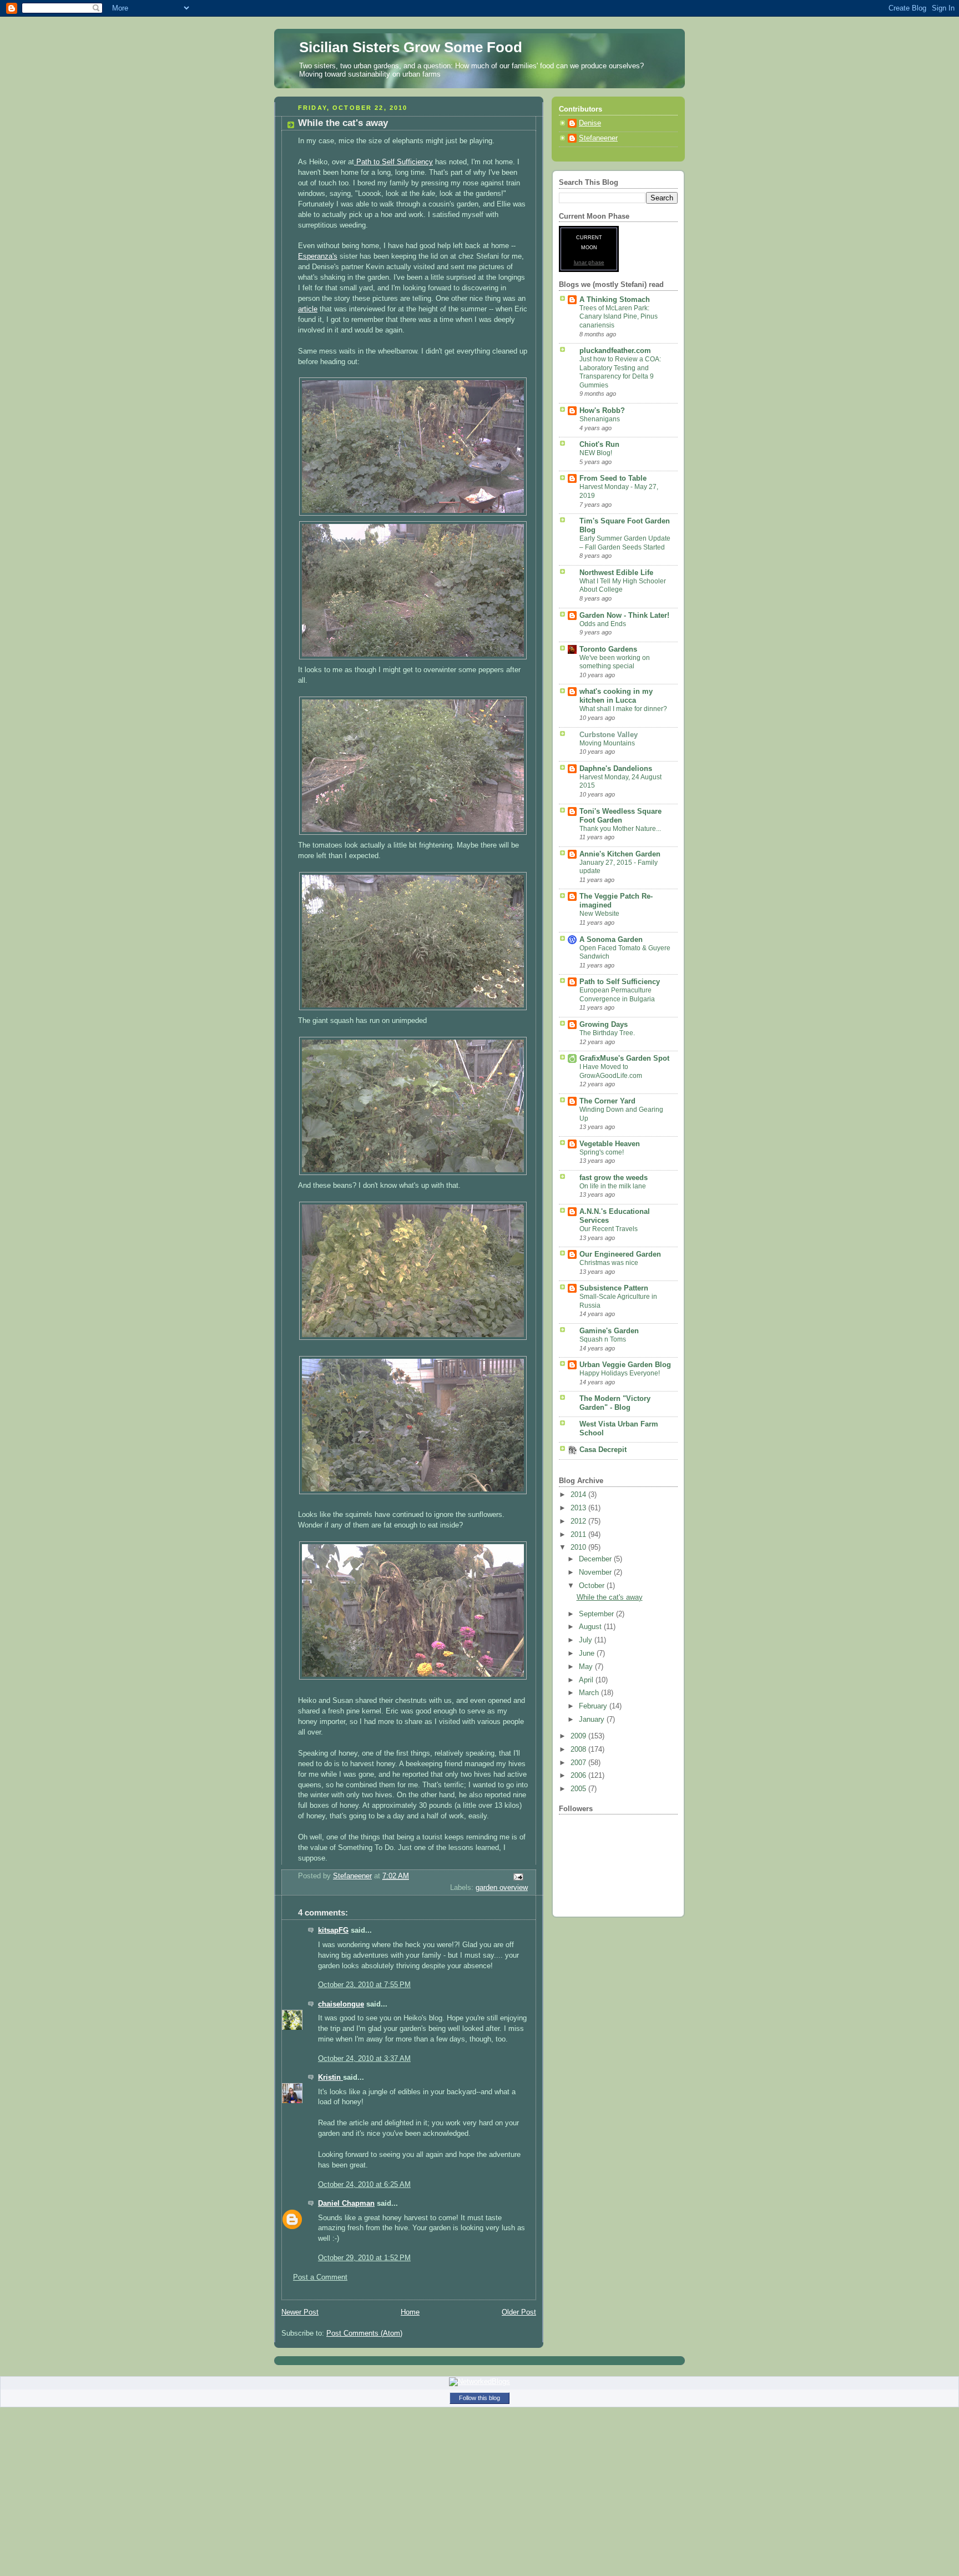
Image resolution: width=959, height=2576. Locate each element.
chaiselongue (341, 2004)
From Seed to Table (613, 478)
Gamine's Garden (609, 1331)
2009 (579, 1736)
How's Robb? (602, 411)
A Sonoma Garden (611, 940)
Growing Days (604, 1025)
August (591, 1627)
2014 (579, 1495)
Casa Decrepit (603, 1450)
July (587, 1640)
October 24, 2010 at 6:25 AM (364, 2185)
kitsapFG (333, 1930)
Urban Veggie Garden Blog (625, 1365)
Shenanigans (600, 419)
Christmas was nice (609, 1263)
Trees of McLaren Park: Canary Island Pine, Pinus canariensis (619, 317)
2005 (579, 1789)
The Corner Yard (607, 1101)
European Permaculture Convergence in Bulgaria (617, 995)
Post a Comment (320, 2277)
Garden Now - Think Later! (624, 616)
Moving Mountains (607, 743)
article (308, 309)
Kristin (330, 2078)
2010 (579, 1547)
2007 (579, 1763)
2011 (579, 1535)
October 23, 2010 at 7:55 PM (364, 1985)
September (597, 1614)
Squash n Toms (603, 1339)
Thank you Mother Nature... (620, 829)
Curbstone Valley (609, 735)
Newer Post (300, 2312)
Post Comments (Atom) (364, 2333)
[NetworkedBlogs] (479, 2381)
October (593, 1586)
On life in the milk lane (613, 1186)
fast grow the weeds (614, 1178)
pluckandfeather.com (615, 351)
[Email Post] (518, 1877)
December (596, 1559)
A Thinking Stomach (615, 300)
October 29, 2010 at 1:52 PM (364, 2258)
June (588, 1654)
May (587, 1667)
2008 (579, 1750)
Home (410, 2312)
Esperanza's (318, 256)
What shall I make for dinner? (623, 709)
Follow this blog (479, 2398)
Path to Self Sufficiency (393, 162)
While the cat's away (610, 1597)
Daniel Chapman (346, 2204)
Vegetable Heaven (610, 1144)
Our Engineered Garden (620, 1254)
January (593, 1720)
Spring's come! (602, 1152)
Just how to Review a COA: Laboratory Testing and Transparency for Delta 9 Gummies (620, 372)
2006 (579, 1776)
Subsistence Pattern (614, 1288)
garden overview (502, 1888)
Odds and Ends (603, 624)
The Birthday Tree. (607, 1033)
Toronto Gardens (608, 649)
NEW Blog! (596, 453)
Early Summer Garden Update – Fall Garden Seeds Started (625, 543)
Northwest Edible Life (616, 573)
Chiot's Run (599, 445)
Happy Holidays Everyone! (620, 1373)
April (587, 1680)
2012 (579, 1521)
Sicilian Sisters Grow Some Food (411, 47)
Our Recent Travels (609, 1229)
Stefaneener (598, 138)
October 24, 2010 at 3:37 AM (364, 2059)
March (590, 1693)
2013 (579, 1508)
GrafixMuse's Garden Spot (624, 1058)
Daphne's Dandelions (616, 769)
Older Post (519, 2312)
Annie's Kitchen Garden (620, 854)
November (596, 1572)
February (594, 1706)
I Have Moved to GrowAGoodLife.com (611, 1071)
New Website (599, 914)
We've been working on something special (615, 662)
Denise (590, 123)
